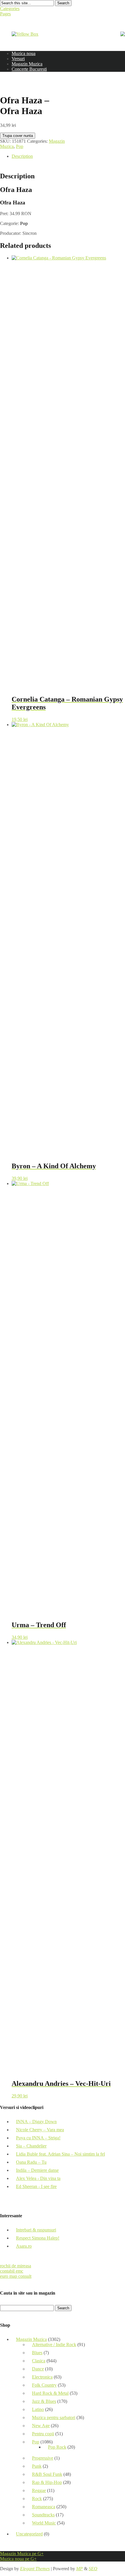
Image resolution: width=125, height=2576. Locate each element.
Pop (20, 146)
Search (63, 3)
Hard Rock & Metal (50, 2393)
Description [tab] (22, 156)
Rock (37, 2499)
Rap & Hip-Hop (47, 2482)
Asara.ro (24, 2246)
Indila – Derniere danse (37, 2170)
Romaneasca (44, 2507)
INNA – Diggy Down (36, 2122)
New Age (41, 2426)
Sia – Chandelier (31, 2146)
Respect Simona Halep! (38, 2238)
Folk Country (44, 2385)
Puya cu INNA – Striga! (38, 2138)
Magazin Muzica (27, 64)
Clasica (39, 2361)
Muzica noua (24, 53)
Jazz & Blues (44, 2401)
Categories (10, 9)
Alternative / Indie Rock (54, 2345)
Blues (37, 2353)
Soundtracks (43, 2515)
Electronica (42, 2377)
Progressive (43, 2458)
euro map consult (16, 2276)
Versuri (18, 59)
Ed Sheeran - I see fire (36, 2186)
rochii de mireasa (16, 2266)
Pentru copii (43, 2434)
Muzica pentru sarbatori (54, 2417)
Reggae (39, 2490)
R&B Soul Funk (47, 2474)
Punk (37, 2466)
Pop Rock (57, 2447)
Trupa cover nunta (18, 136)
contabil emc (12, 2271)
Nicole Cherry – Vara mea (40, 2130)
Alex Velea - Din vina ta (38, 2178)
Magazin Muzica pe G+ (22, 2554)
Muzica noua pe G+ (18, 2559)
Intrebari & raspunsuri (36, 2230)
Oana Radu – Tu (31, 2162)
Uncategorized (29, 2534)
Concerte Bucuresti (29, 69)
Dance (38, 2369)
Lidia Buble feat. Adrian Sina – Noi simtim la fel (60, 2154)
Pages (5, 14)
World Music (44, 2523)
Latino (38, 2409)
